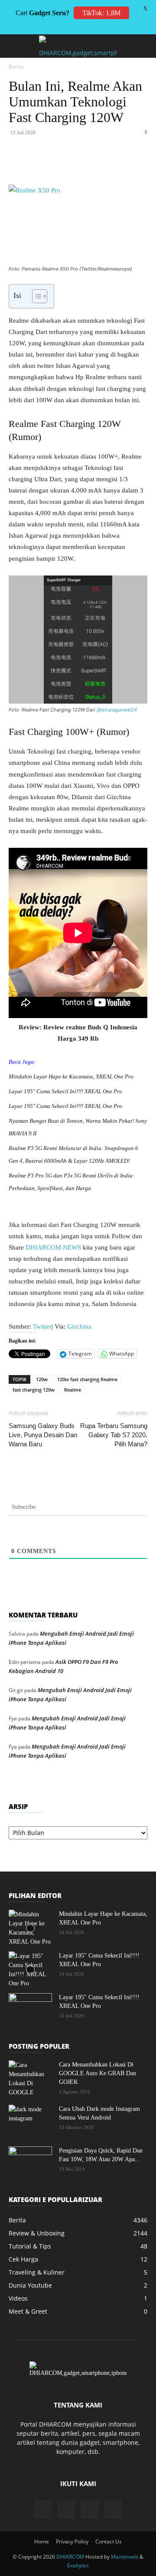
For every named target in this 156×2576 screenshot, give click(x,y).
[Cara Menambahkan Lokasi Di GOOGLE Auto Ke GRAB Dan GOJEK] (30, 2079)
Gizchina (79, 1326)
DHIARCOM (70, 2557)
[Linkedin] (104, 164)
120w (42, 1379)
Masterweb (125, 2557)
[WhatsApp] (84, 164)
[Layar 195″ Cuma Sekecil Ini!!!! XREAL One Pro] (30, 1970)
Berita (16, 67)
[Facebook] (45, 164)
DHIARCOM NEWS (53, 1247)
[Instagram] (43, 2509)
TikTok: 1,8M (101, 13)
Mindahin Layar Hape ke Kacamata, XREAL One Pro (71, 1076)
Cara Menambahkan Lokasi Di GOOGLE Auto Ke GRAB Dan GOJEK (97, 2073)
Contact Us (109, 2541)
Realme (73, 1390)
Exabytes (78, 2565)
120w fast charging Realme (87, 1379)
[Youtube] (113, 2510)
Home (42, 2541)
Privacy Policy (72, 2541)
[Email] (124, 164)
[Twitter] (65, 164)
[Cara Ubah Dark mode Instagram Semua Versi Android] (30, 2120)
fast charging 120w (34, 1390)
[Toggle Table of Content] (35, 296)
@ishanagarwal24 (117, 710)
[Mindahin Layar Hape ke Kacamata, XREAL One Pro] (30, 1928)
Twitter (42, 1326)
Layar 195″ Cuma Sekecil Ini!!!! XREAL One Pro (65, 1091)
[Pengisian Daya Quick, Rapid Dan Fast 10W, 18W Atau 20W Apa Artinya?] (30, 2162)
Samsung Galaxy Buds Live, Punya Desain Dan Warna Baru (43, 1435)
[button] (15, 46)
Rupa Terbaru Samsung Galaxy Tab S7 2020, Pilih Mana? (114, 1435)
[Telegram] (144, 164)
